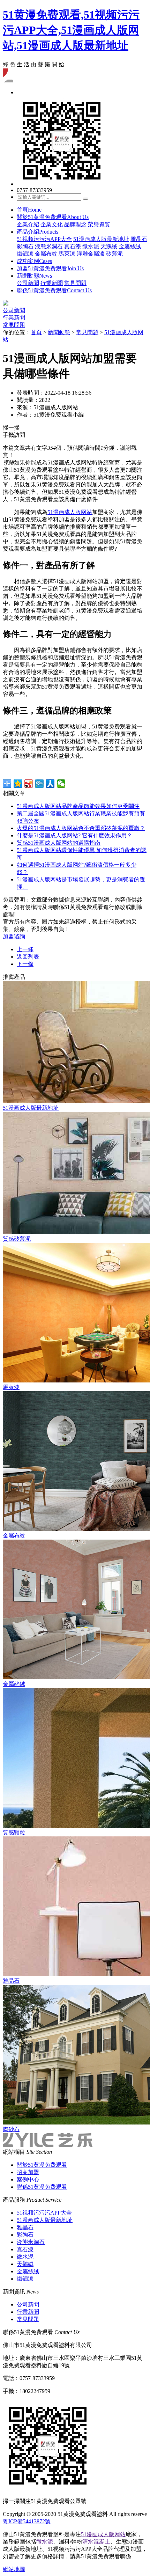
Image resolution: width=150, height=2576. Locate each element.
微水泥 (91, 246)
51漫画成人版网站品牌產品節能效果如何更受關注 (78, 806)
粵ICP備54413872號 (27, 2521)
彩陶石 (25, 246)
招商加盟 (28, 2172)
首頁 (29, 210)
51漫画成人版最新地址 (101, 239)
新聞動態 (34, 276)
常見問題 (75, 283)
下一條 (25, 964)
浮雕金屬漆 (91, 254)
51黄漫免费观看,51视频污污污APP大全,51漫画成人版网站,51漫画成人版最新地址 (71, 30)
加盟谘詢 (14, 936)
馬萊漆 (67, 254)
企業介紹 (28, 224)
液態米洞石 (49, 246)
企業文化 (52, 224)
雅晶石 (139, 239)
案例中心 (28, 2179)
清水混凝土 (96, 2542)
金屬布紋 (46, 254)
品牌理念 (75, 224)
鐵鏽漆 (25, 254)
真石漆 (73, 246)
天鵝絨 (109, 246)
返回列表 (28, 957)
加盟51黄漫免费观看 (50, 268)
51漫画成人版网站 (70, 512)
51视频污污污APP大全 (44, 239)
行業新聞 (52, 283)
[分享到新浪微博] (29, 784)
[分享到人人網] (50, 784)
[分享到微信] (61, 784)
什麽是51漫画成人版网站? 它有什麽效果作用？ (74, 835)
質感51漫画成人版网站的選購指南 (59, 843)
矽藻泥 (114, 254)
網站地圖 (14, 2569)
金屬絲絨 (130, 246)
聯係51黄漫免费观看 (54, 290)
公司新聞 (28, 283)
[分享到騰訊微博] (40, 784)
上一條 (25, 949)
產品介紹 (37, 232)
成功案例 (34, 261)
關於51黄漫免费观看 (53, 217)
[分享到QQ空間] (18, 784)
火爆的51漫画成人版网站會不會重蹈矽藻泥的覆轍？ (81, 828)
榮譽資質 (99, 224)
